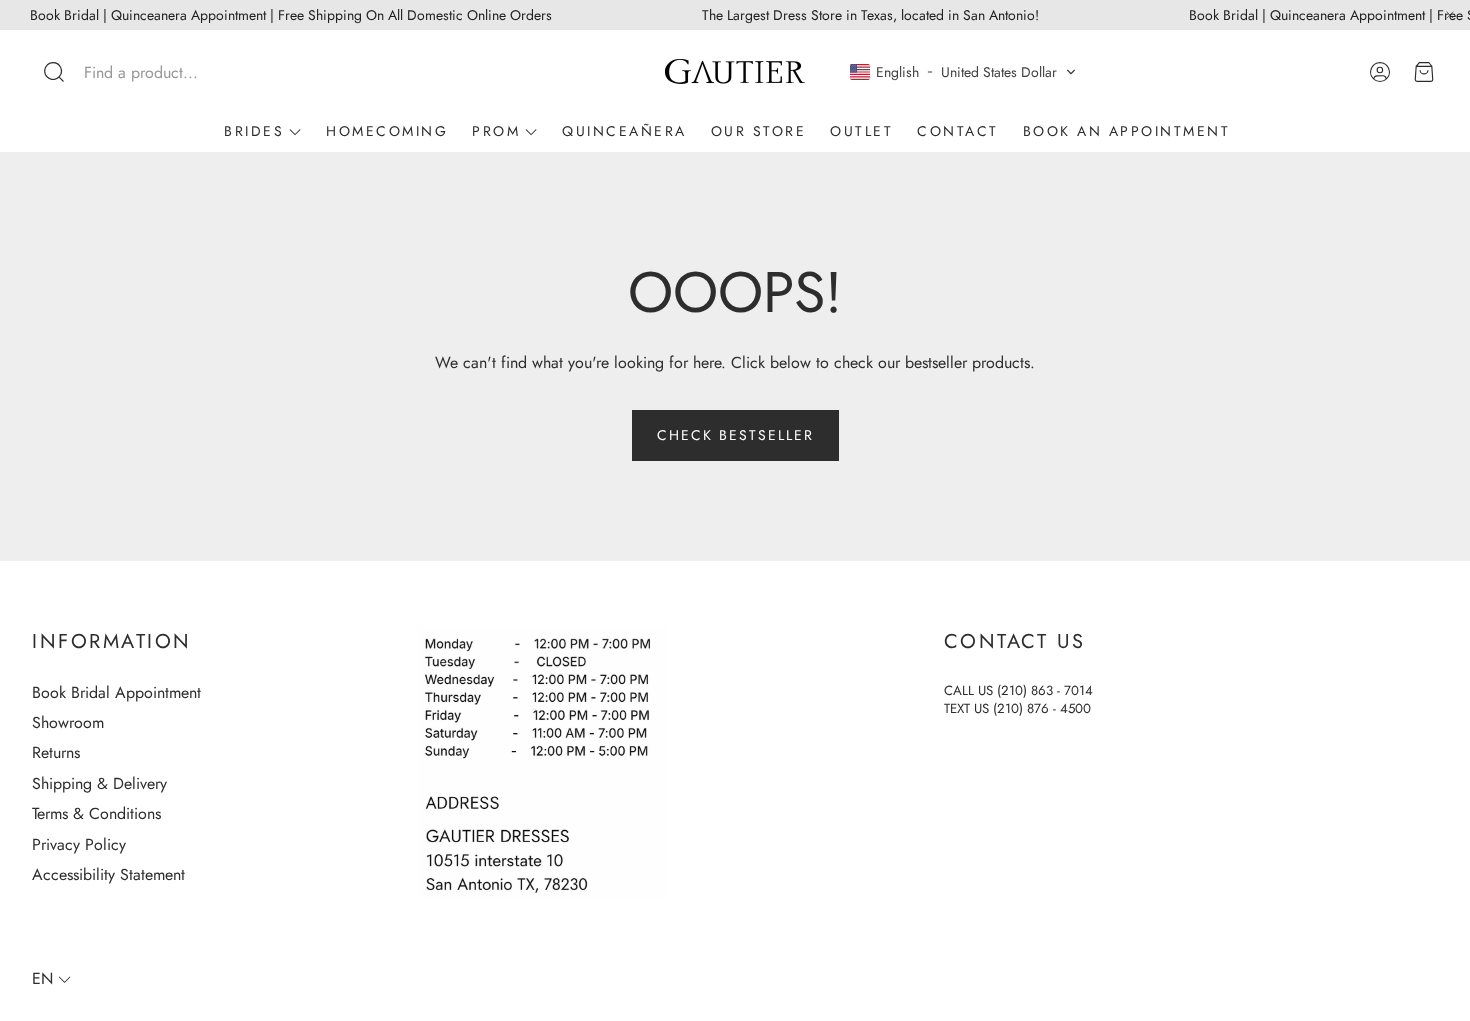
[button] (164, 72)
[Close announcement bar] (1450, 15)
